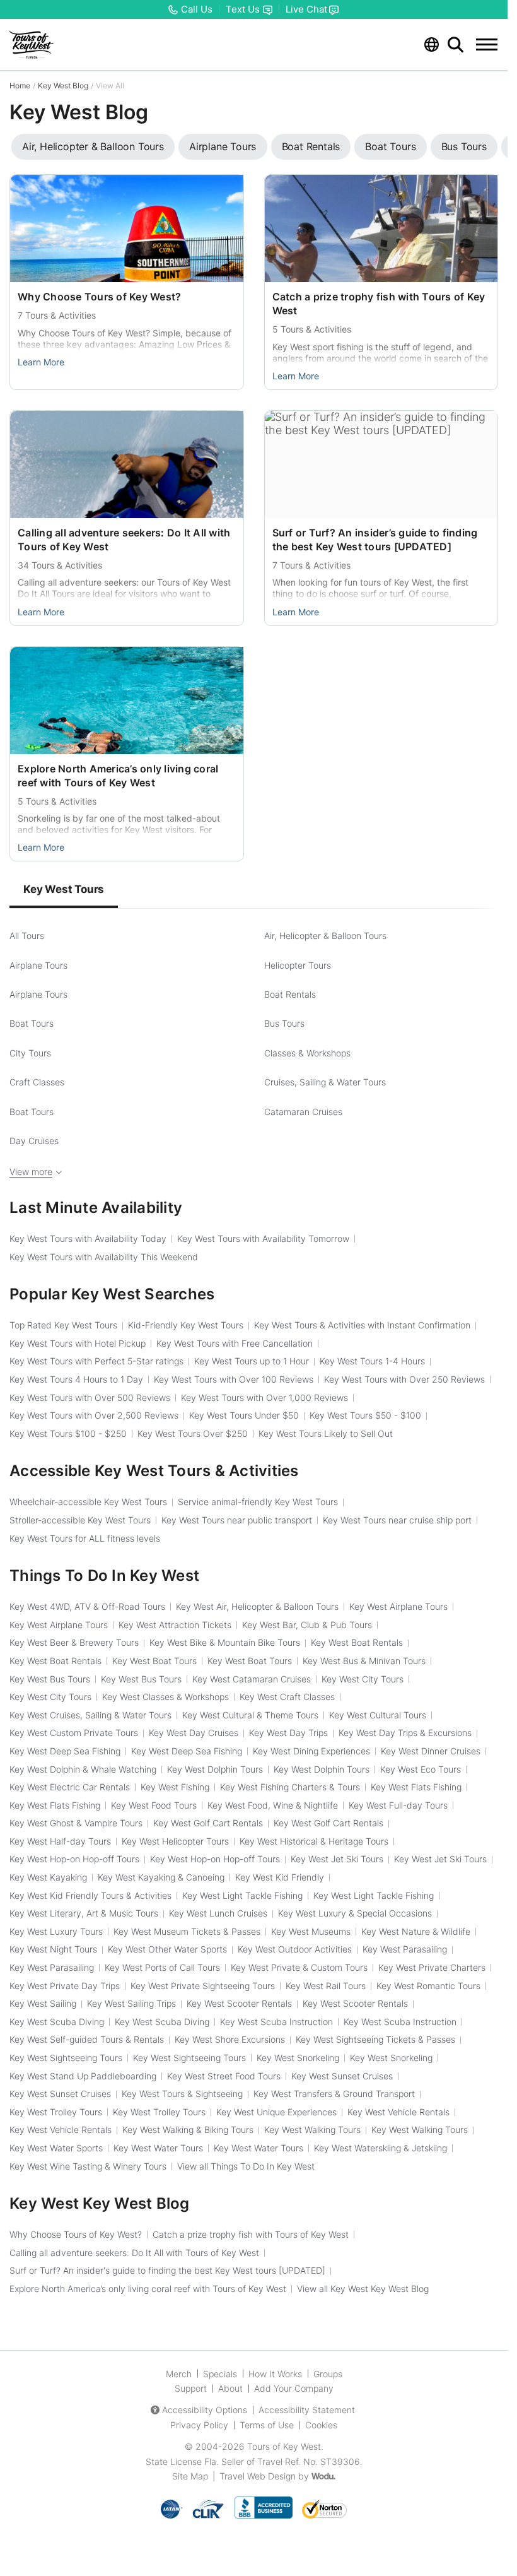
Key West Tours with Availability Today (88, 1238)
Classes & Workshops (307, 1053)
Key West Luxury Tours (56, 1931)
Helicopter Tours (298, 965)
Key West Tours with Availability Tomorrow (263, 1238)
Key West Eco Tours (421, 1769)
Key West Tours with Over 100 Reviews (234, 1379)
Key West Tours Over (193, 1433)
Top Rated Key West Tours (63, 1325)
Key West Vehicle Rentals (398, 2112)
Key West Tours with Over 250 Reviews (404, 1379)
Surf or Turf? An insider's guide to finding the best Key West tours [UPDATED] (167, 2270)
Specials (220, 2374)
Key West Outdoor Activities (295, 1949)
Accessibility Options (205, 2410)
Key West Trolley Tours (56, 2112)
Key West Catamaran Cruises (252, 1679)
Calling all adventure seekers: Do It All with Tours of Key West (134, 2253)
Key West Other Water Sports (167, 1949)
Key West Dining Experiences (311, 1751)
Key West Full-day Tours (398, 1805)
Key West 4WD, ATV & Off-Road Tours (87, 1606)
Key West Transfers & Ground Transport (334, 2094)
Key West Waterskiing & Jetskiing (380, 2148)
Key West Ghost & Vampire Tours (76, 1823)
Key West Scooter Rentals (239, 2003)
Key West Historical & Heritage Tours (314, 1841)
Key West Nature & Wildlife (416, 1931)
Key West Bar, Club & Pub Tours (307, 1625)
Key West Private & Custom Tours (299, 1967)
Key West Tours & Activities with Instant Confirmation (362, 1325)
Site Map (190, 2476)
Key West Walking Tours (312, 2130)
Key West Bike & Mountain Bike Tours (225, 1642)
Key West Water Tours (158, 2148)
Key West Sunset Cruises (342, 2076)
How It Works (275, 2374)
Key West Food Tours (154, 1805)
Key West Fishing (175, 1787)
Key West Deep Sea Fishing (65, 1751)
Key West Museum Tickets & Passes (187, 1931)
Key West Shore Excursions (230, 2039)
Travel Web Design (258, 2476)
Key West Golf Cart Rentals (208, 1823)
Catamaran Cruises (303, 1112)
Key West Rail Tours (326, 1986)
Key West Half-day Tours (60, 1841)
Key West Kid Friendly (280, 1877)
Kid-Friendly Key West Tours (186, 1325)
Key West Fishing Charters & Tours (290, 1787)
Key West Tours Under (244, 1415)
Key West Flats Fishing (416, 1787)
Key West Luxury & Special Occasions (355, 1913)
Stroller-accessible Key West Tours (80, 1520)
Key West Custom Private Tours (74, 1733)
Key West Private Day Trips (65, 1986)
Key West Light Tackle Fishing (242, 1895)
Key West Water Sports (56, 2148)
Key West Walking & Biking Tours (188, 2130)
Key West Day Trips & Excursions (405, 1733)
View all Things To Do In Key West (246, 2166)
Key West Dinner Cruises (431, 1751)
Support (191, 2388)
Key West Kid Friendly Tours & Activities (90, 1895)
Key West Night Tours (53, 1949)
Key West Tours (64, 889)
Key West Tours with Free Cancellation (235, 1343)
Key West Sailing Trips (131, 2003)
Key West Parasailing (405, 1949)
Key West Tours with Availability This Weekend (104, 1257)
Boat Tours (32, 1023)
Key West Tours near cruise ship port (397, 1520)
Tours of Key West (284, 2446)
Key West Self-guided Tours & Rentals (87, 2039)
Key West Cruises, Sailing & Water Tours (90, 1715)
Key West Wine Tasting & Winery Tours (88, 2166)
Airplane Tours (38, 965)
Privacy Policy (199, 2425)
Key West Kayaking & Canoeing (161, 1877)
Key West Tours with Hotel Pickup (78, 1343)
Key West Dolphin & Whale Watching (83, 1769)
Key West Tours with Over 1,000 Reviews (264, 1397)
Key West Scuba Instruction (276, 2022)
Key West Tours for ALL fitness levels (85, 1538)
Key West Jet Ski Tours (337, 1859)
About (230, 2388)
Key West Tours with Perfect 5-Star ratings (96, 1361)
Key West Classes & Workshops (166, 1697)
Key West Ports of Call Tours (162, 1967)
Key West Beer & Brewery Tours (74, 1642)
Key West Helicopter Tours (175, 1841)
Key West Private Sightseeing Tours (203, 1986)
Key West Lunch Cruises (218, 1913)
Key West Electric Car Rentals (70, 1787)
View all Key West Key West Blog (363, 2289)
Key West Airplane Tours (398, 1606)
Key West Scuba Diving (57, 2022)
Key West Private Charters (432, 1967)
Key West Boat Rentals (357, 1642)
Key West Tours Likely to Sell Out (326, 1433)
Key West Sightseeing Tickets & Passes (375, 2039)
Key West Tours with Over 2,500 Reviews (94, 1415)
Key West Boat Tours (154, 1661)
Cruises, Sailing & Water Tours (325, 1082)
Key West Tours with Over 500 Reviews (90, 1397)
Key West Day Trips (288, 1733)
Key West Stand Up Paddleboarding (83, 2076)
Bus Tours (284, 1023)
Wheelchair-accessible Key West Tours (88, 1502)
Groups (328, 2374)
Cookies (321, 2425)
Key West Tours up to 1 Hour (252, 1361)
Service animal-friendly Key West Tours (258, 1502)
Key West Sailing (43, 2003)
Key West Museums (311, 1931)
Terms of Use (267, 2425)
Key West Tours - (365, 1415)
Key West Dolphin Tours (215, 1769)
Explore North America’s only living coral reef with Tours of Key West (148, 2289)
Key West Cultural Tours (378, 1715)
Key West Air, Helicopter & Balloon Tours (257, 1606)
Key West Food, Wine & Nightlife (273, 1805)
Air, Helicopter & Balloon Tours (325, 936)
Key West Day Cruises (194, 1733)
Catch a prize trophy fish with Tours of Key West (251, 2234)
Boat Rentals (290, 994)
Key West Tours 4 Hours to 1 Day (76, 1379)
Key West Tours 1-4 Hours (372, 1361)
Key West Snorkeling (298, 2058)
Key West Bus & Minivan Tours (364, 1661)
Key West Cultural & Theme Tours (250, 1715)
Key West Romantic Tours (428, 1986)
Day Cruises (34, 1141)
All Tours (27, 936)
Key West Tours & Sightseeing (182, 2094)
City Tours (30, 1053)
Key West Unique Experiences (276, 2112)
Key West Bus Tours (50, 1679)
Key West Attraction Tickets (175, 1625)
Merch (179, 2374)
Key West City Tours (363, 1679)
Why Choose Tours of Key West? (99, 297)
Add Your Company (294, 2388)
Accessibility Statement (307, 2410)
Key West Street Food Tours (224, 2076)
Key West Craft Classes (287, 1697)
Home (20, 86)
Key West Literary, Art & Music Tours (84, 1913)
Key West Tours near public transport (237, 1520)
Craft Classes (37, 1082)
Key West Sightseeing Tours (66, 2058)
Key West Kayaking (48, 1877)
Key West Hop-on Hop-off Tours (74, 1859)
